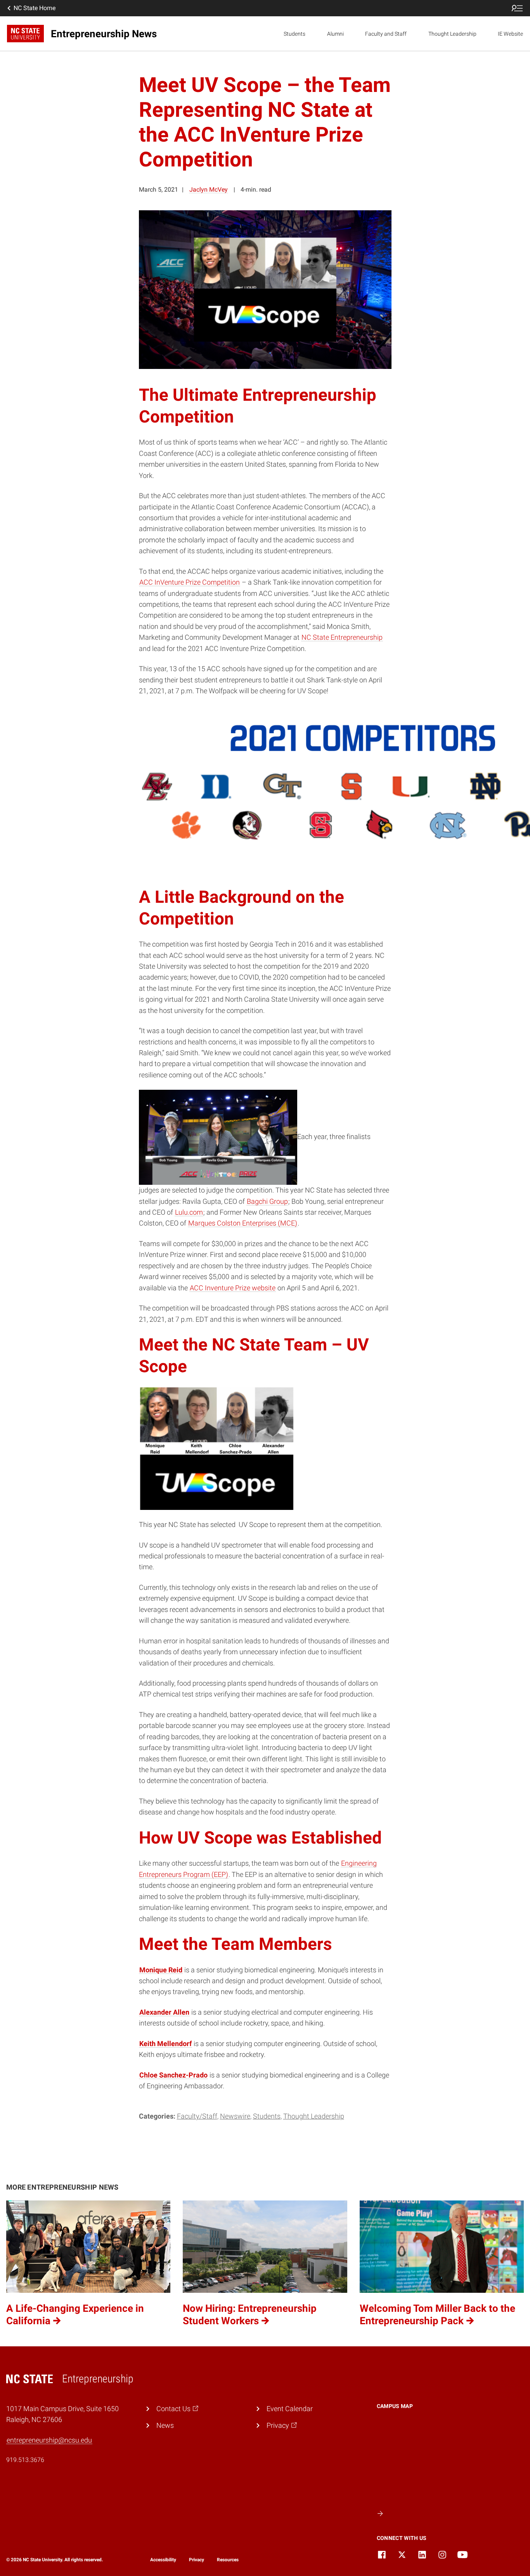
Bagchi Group (267, 1201)
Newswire (235, 2116)
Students (294, 34)
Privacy (197, 2560)
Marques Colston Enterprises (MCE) (243, 1223)
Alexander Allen (164, 2012)
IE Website (510, 34)
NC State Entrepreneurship (342, 637)
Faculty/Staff (197, 2116)
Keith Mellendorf (165, 2044)
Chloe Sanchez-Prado (173, 2075)
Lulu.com (189, 1212)
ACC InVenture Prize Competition (190, 582)
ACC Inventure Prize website (233, 1288)
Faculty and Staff (386, 34)
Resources (228, 2560)
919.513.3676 (25, 2460)
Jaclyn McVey (209, 190)
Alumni (335, 34)
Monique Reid (161, 1970)
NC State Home (35, 8)
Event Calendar (290, 2409)
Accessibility (163, 2560)
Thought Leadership (452, 34)
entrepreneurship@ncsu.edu (49, 2440)
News (165, 2425)
